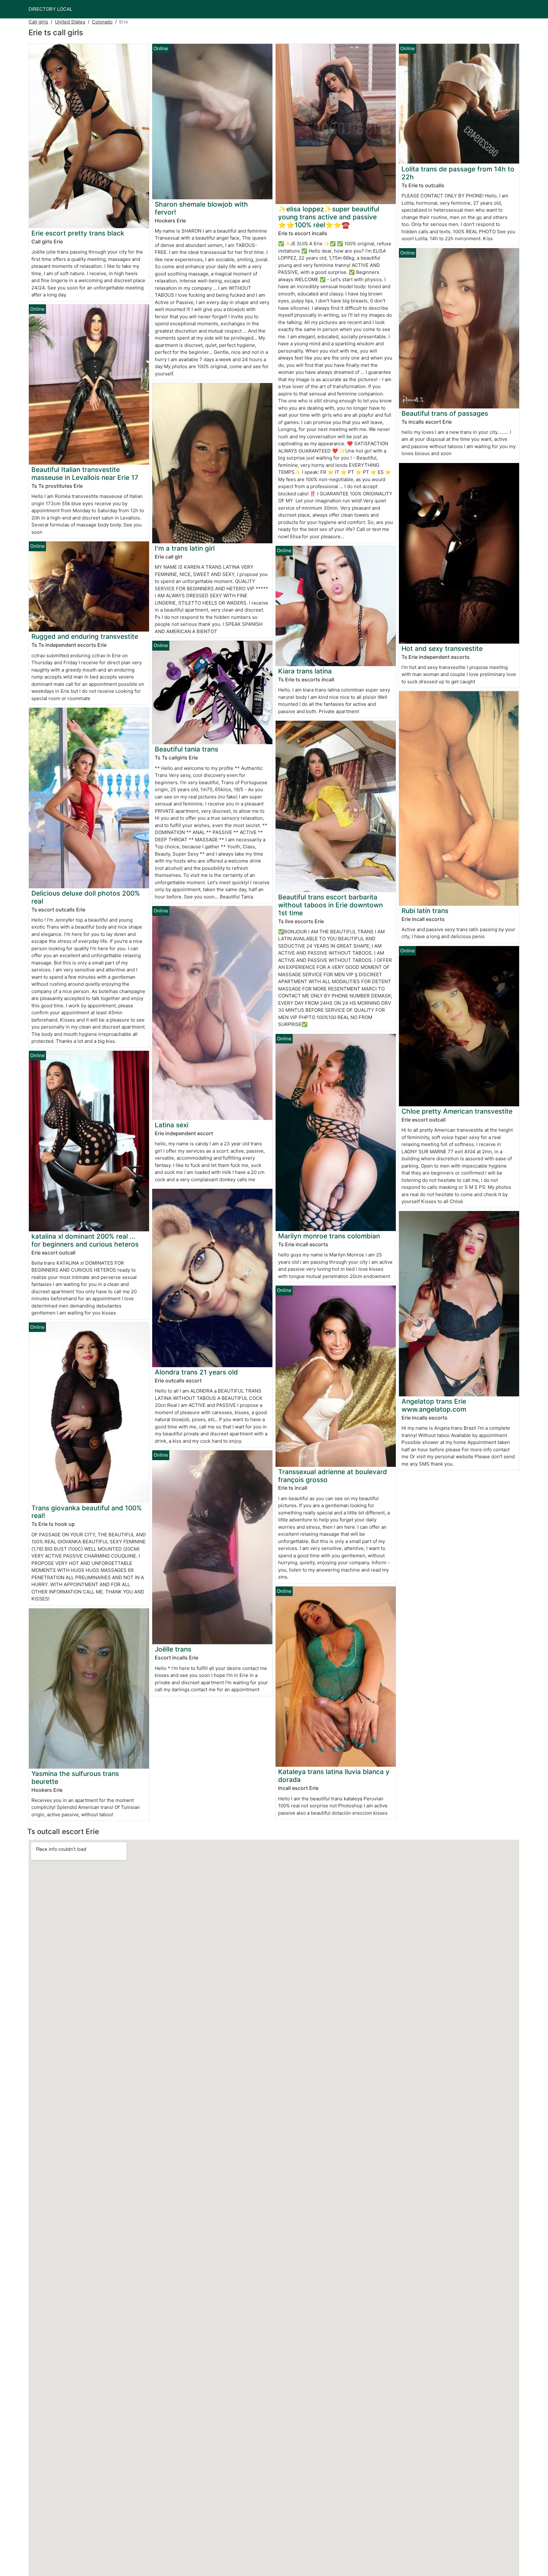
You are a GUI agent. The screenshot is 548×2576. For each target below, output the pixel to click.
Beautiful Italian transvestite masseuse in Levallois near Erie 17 (85, 473)
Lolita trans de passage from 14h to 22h (458, 173)
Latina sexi (172, 1125)
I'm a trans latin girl (185, 548)
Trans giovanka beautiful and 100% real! (87, 1512)
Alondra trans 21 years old (196, 1372)
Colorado (102, 22)
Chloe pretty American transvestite (457, 1111)
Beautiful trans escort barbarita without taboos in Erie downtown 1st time (330, 905)
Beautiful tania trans (186, 749)
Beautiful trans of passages (445, 413)
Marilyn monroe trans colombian (329, 1236)
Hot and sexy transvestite (442, 649)
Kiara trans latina (305, 671)
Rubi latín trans (425, 911)
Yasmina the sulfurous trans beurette (75, 1778)
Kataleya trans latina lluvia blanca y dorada (334, 1776)
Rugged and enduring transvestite (85, 636)
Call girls (38, 22)
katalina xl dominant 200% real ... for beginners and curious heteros (85, 1240)
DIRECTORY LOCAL (50, 9)
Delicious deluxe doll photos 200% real (86, 897)
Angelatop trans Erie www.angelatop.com (434, 1405)
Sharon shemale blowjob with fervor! (201, 208)
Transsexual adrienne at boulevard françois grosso (333, 1476)
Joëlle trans (173, 1649)
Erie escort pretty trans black (78, 233)
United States (70, 22)
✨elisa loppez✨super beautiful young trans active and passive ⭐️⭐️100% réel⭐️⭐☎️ (329, 217)
